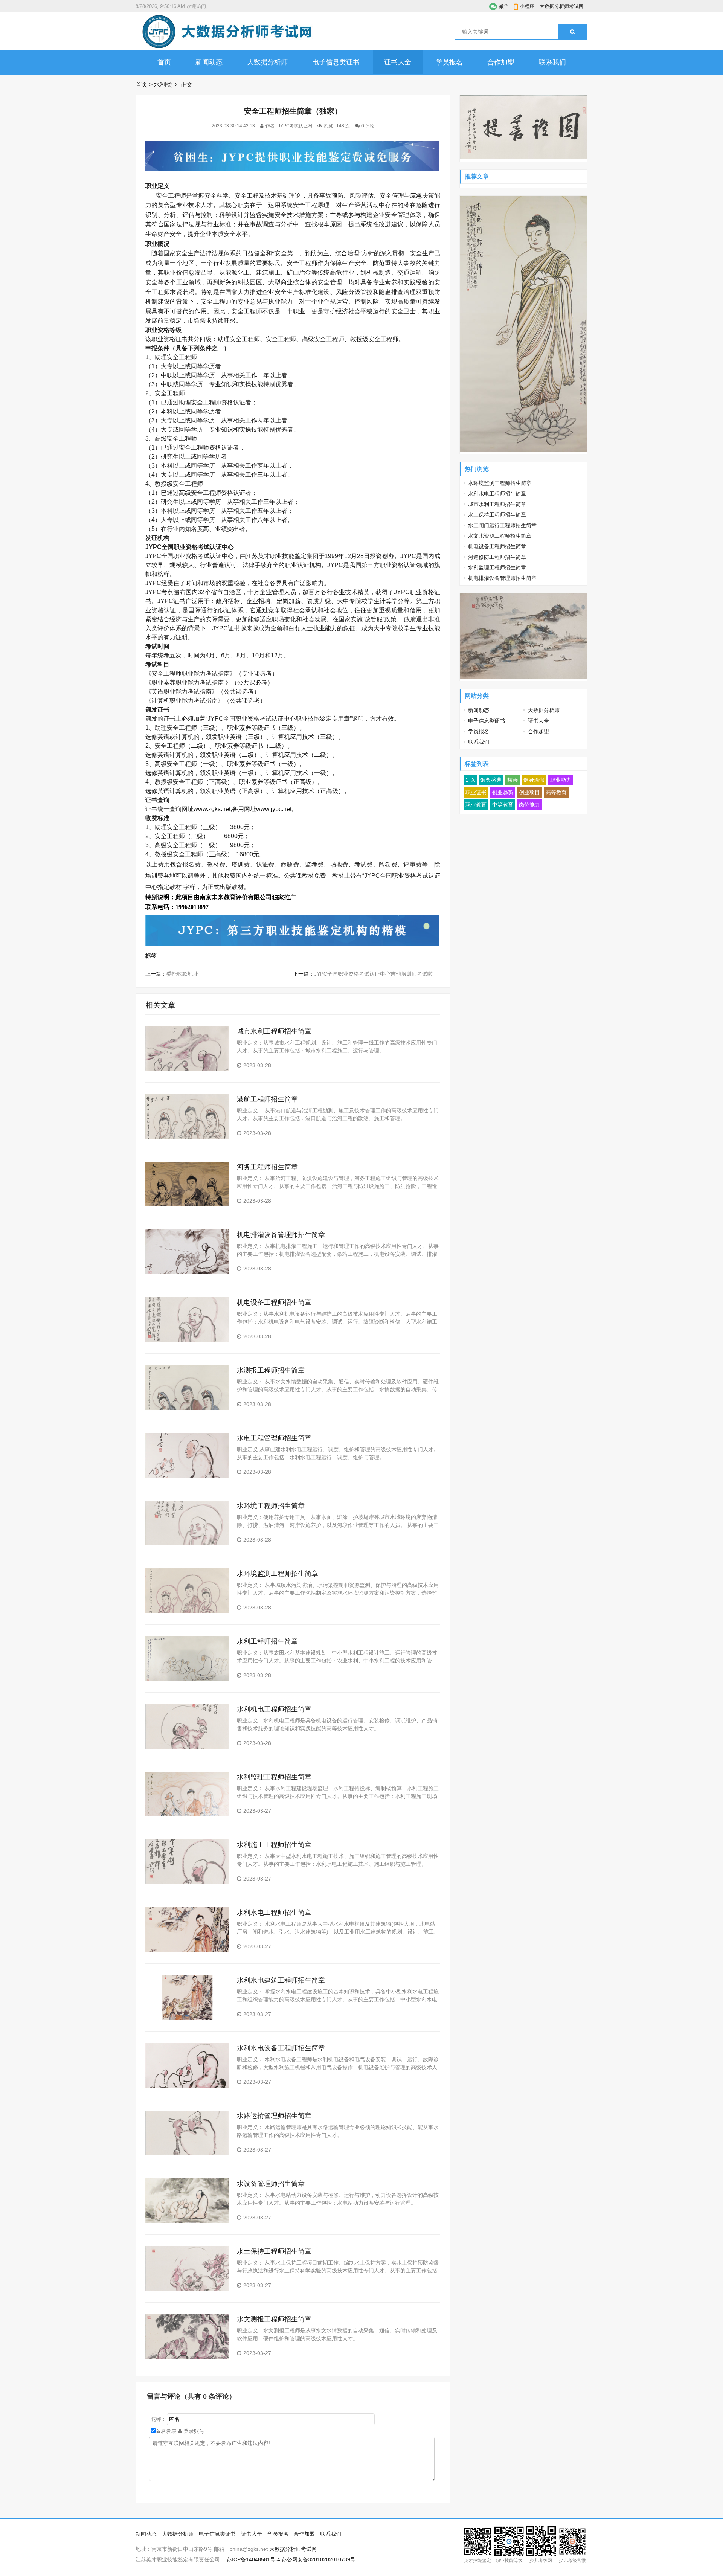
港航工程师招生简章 (267, 1099)
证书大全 (398, 62)
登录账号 (193, 2431)
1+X (470, 780)
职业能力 (561, 780)
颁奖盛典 (491, 780)
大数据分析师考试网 (562, 6)
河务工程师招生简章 (267, 1167)
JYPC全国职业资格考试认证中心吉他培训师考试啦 (373, 974)
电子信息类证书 (336, 62)
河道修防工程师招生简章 (497, 557)
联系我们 (552, 62)
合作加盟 (501, 62)
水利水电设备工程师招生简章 (281, 2048)
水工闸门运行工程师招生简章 (502, 525)
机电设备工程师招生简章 (274, 1302)
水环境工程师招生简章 (271, 1506)
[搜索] (573, 32)
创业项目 (529, 792)
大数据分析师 (267, 62)
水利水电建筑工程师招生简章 (281, 1980)
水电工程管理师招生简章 (274, 1438)
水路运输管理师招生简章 (274, 2116)
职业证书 (476, 792)
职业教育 (476, 805)
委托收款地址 (182, 974)
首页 (164, 62)
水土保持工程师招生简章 (274, 2251)
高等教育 (556, 792)
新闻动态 (209, 62)
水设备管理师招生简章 (271, 2184)
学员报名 (449, 62)
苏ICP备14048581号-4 (253, 2559)
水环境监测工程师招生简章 (278, 1574)
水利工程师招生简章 (267, 1641)
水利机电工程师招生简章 (274, 1709)
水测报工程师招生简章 (271, 1370)
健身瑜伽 (534, 780)
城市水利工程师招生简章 (274, 1031)
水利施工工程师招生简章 (274, 1845)
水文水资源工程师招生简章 (500, 536)
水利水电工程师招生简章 (274, 1913)
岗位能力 (529, 805)
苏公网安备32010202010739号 (319, 2559)
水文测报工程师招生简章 (274, 2319)
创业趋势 (503, 792)
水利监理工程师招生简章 (274, 1777)
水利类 (163, 85)
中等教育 (503, 805)
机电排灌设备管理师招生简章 (281, 1235)
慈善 (513, 780)
